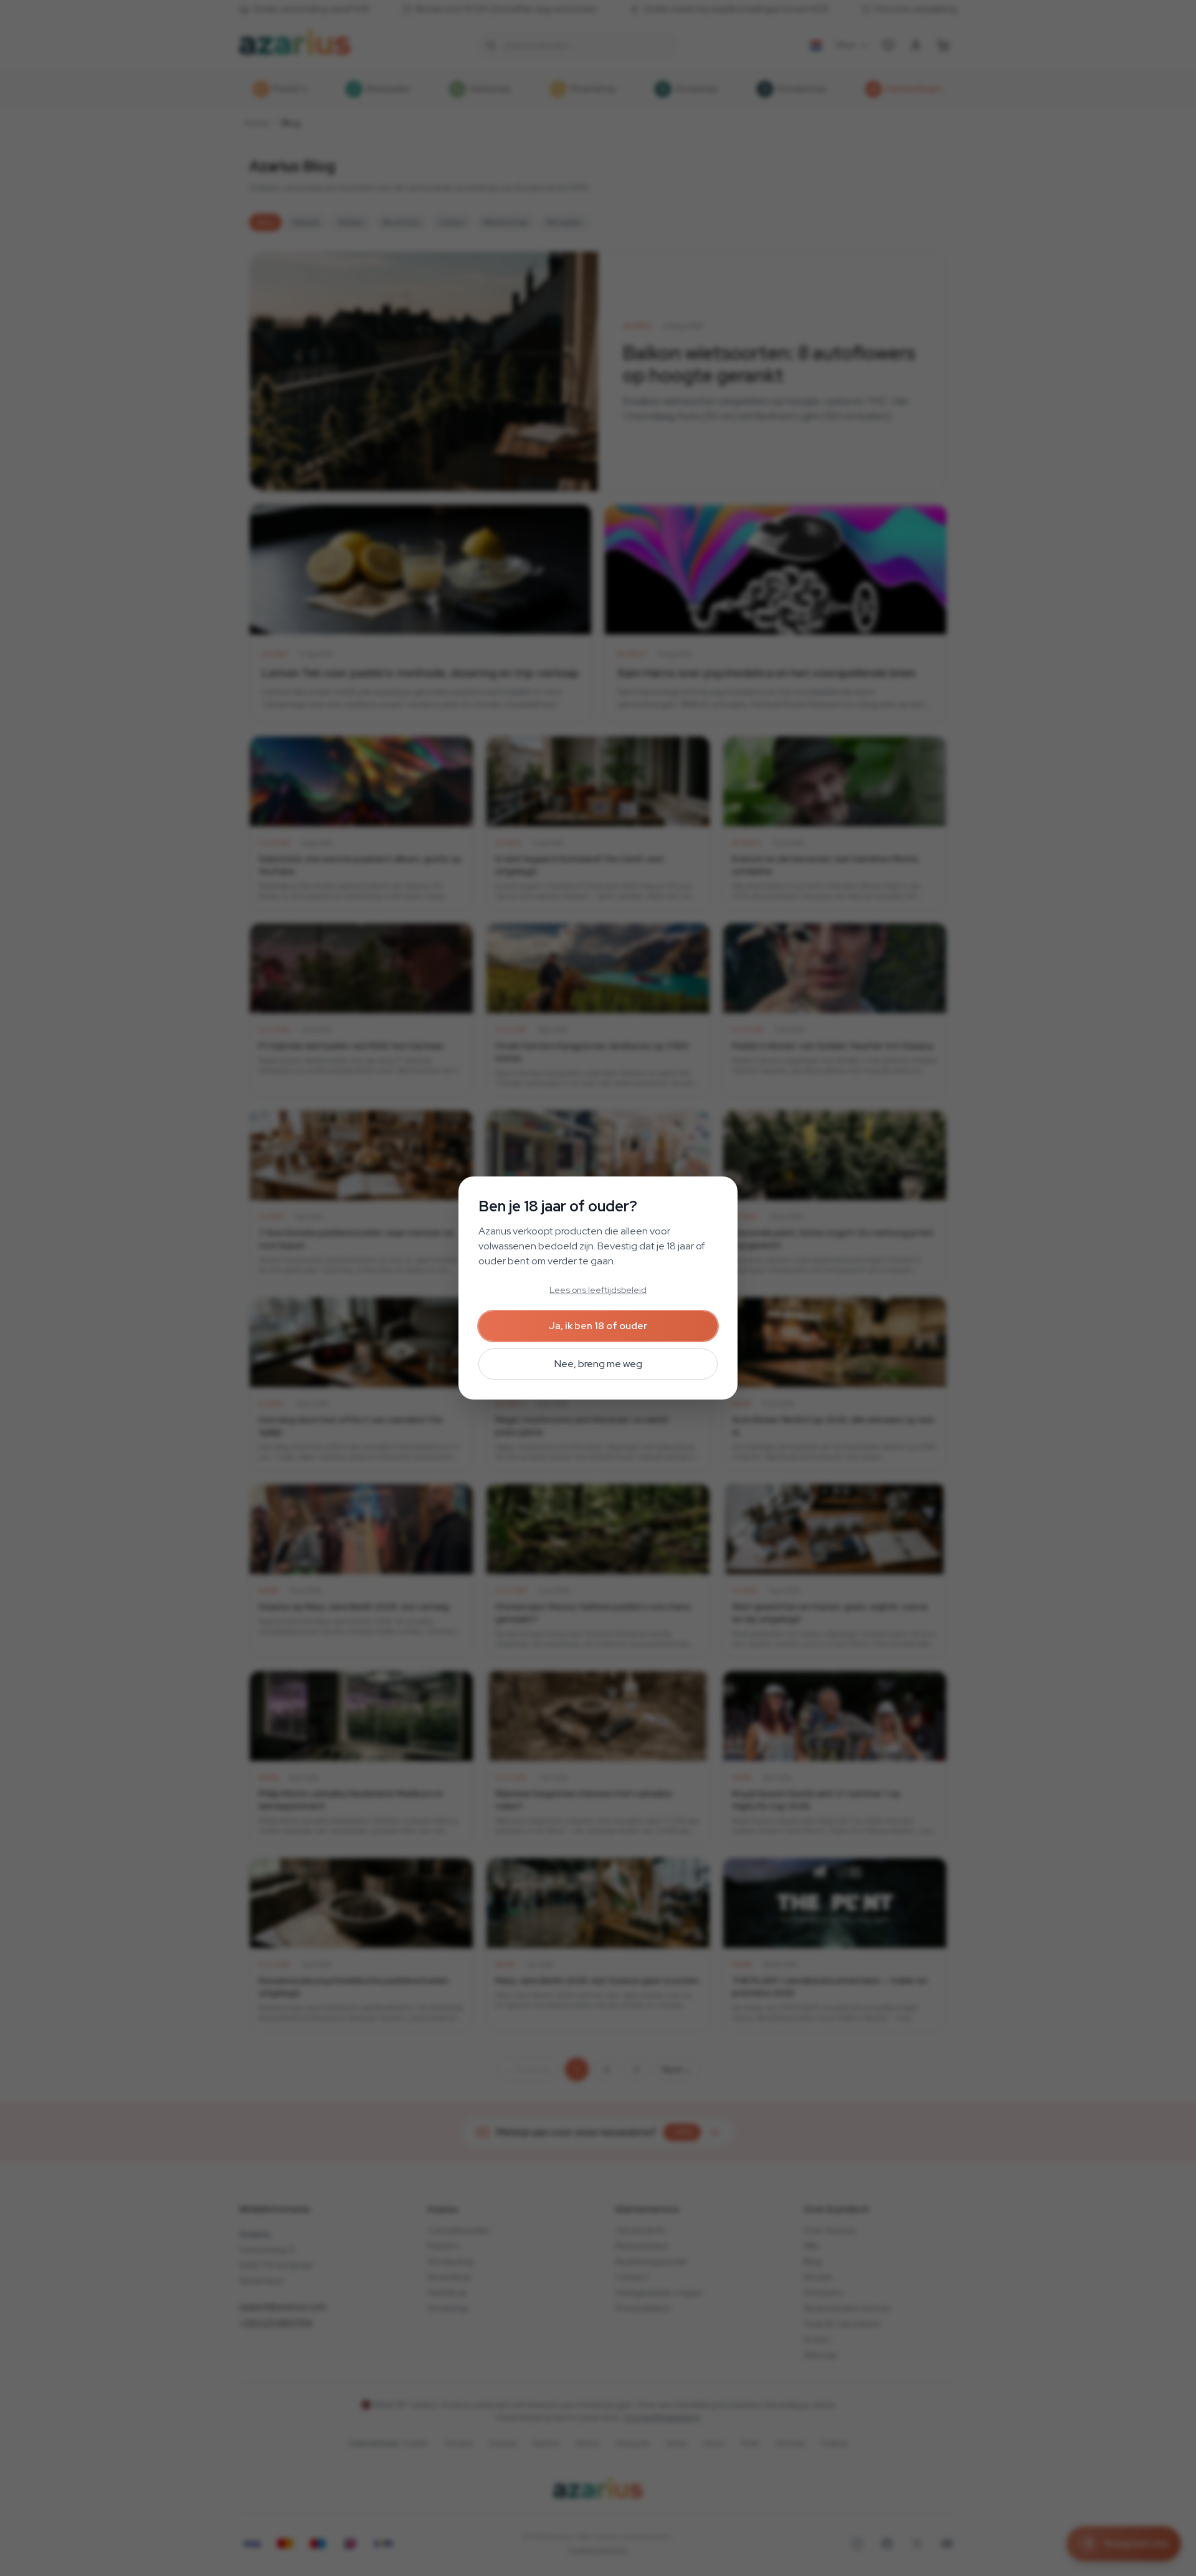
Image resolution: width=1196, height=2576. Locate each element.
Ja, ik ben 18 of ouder (598, 1326)
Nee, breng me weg (598, 1364)
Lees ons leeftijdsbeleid (598, 1290)
